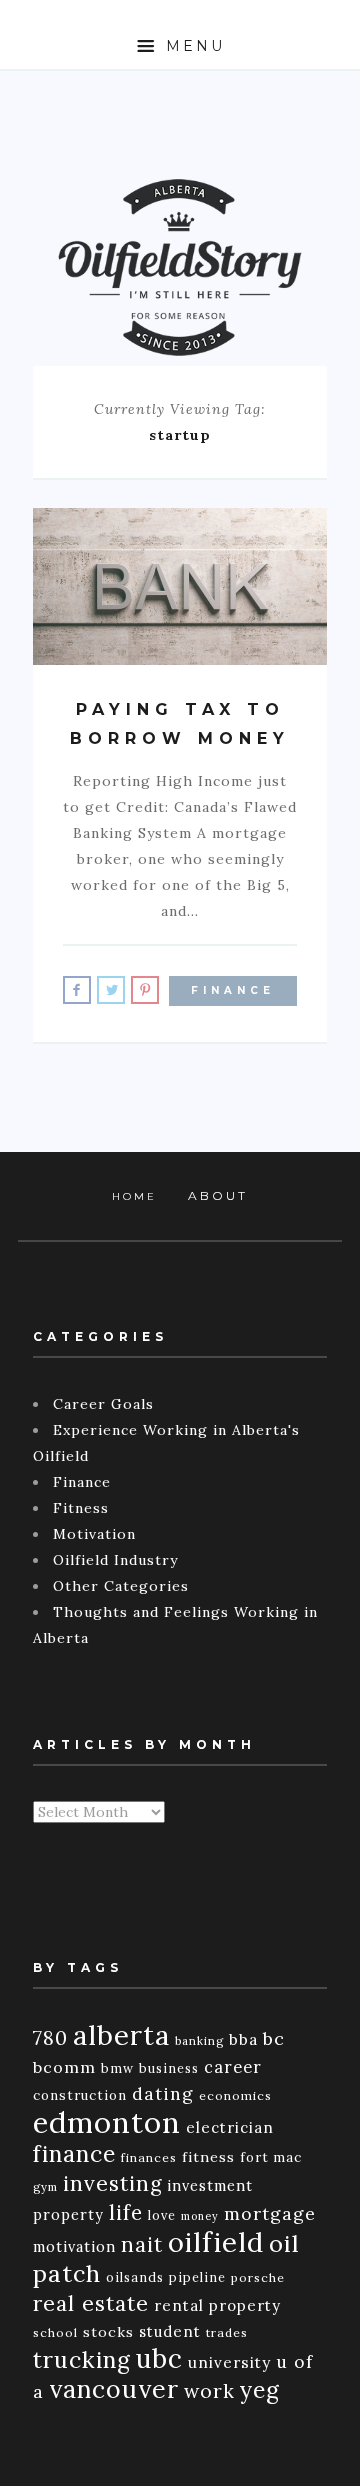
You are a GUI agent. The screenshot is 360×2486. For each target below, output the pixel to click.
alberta (121, 2034)
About (218, 1195)
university (229, 2362)
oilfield (216, 2242)
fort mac (271, 2157)
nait (142, 2244)
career (233, 2067)
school (55, 2332)
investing (112, 2183)
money (200, 2216)
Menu (192, 46)
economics (235, 2095)
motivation (74, 2246)
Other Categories (121, 1586)
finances (149, 2157)
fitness (208, 2157)
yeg (260, 2389)
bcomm (64, 2067)
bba (243, 2039)
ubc (159, 2358)
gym (45, 2187)
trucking (82, 2359)
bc (274, 2038)
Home (134, 1196)
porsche (258, 2277)
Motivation (94, 1534)
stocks (108, 2332)
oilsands (135, 2277)
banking (199, 2041)
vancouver (114, 2389)
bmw (117, 2068)
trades (227, 2332)
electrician (230, 2127)
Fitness (81, 1508)
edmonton (107, 2122)
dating (163, 2093)
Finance (233, 990)
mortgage (270, 2213)
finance (74, 2153)
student (170, 2331)
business (169, 2068)
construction (80, 2095)
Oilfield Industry (115, 1560)
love (162, 2215)
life (126, 2212)
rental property (217, 2305)
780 (50, 2037)
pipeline (197, 2277)
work (209, 2391)
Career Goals (103, 1404)
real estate (91, 2303)
